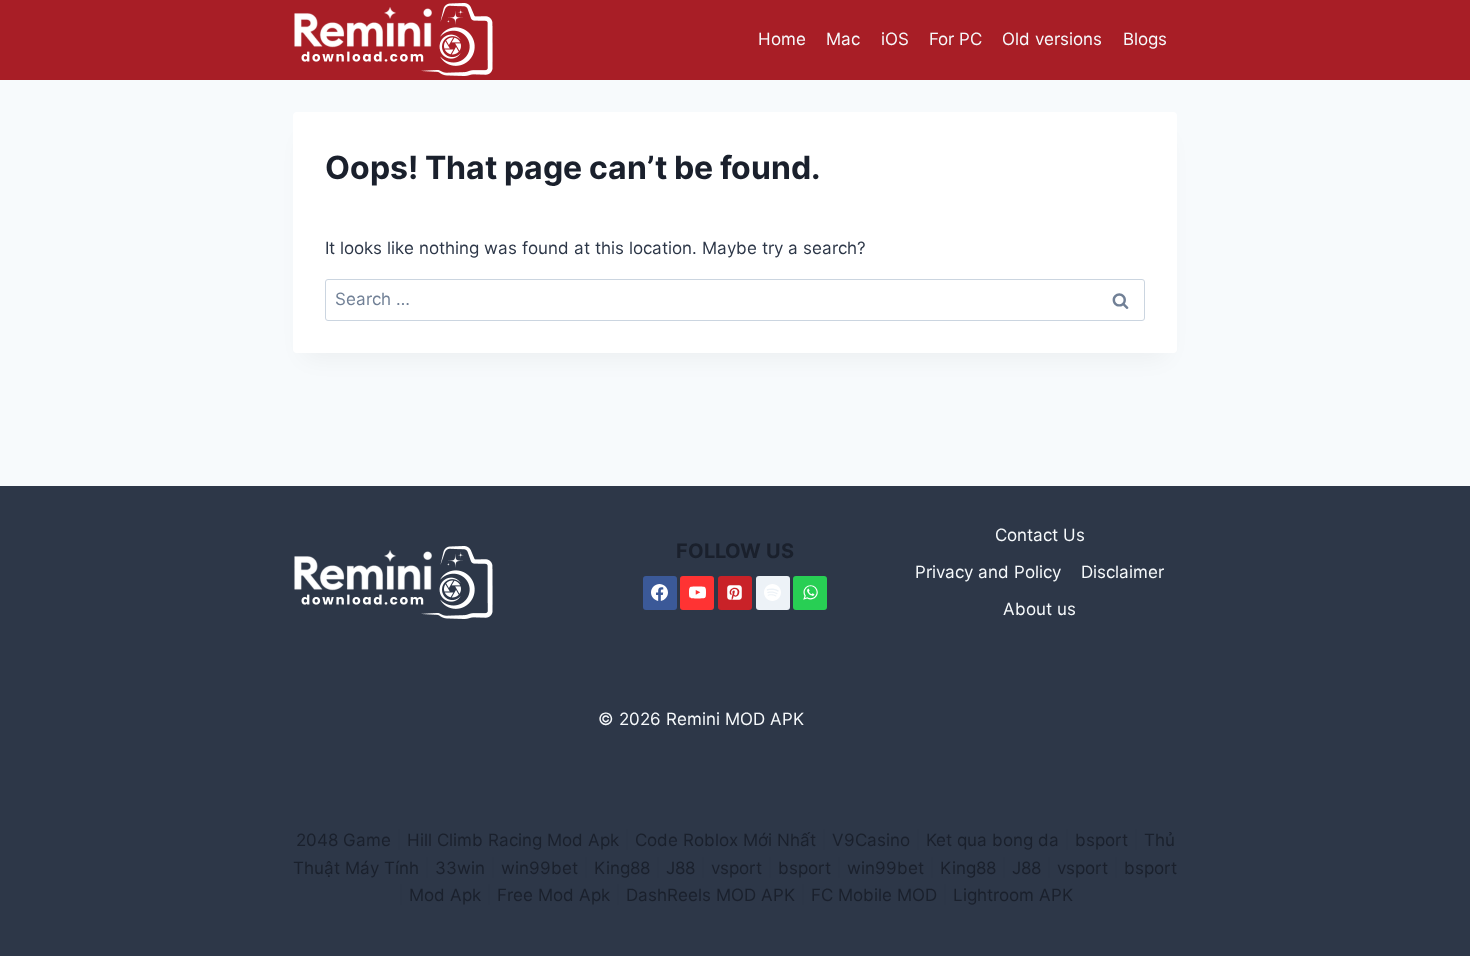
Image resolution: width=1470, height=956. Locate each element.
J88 (680, 868)
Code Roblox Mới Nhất (725, 840)
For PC (955, 39)
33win (460, 868)
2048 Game (343, 840)
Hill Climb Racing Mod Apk (513, 840)
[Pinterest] (735, 593)
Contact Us (1040, 535)
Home (782, 39)
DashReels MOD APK (710, 895)
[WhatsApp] (810, 593)
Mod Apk (445, 895)
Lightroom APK (1013, 895)
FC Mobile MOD (874, 895)
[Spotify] (773, 593)
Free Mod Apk (553, 895)
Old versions (1052, 39)
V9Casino (871, 840)
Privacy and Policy (988, 572)
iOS (895, 39)
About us (1039, 609)
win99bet (539, 868)
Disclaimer (1122, 572)
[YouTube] (697, 593)
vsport (736, 868)
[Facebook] (660, 593)
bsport (1101, 840)
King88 (622, 868)
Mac (843, 39)
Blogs (1145, 39)
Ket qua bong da (992, 840)
